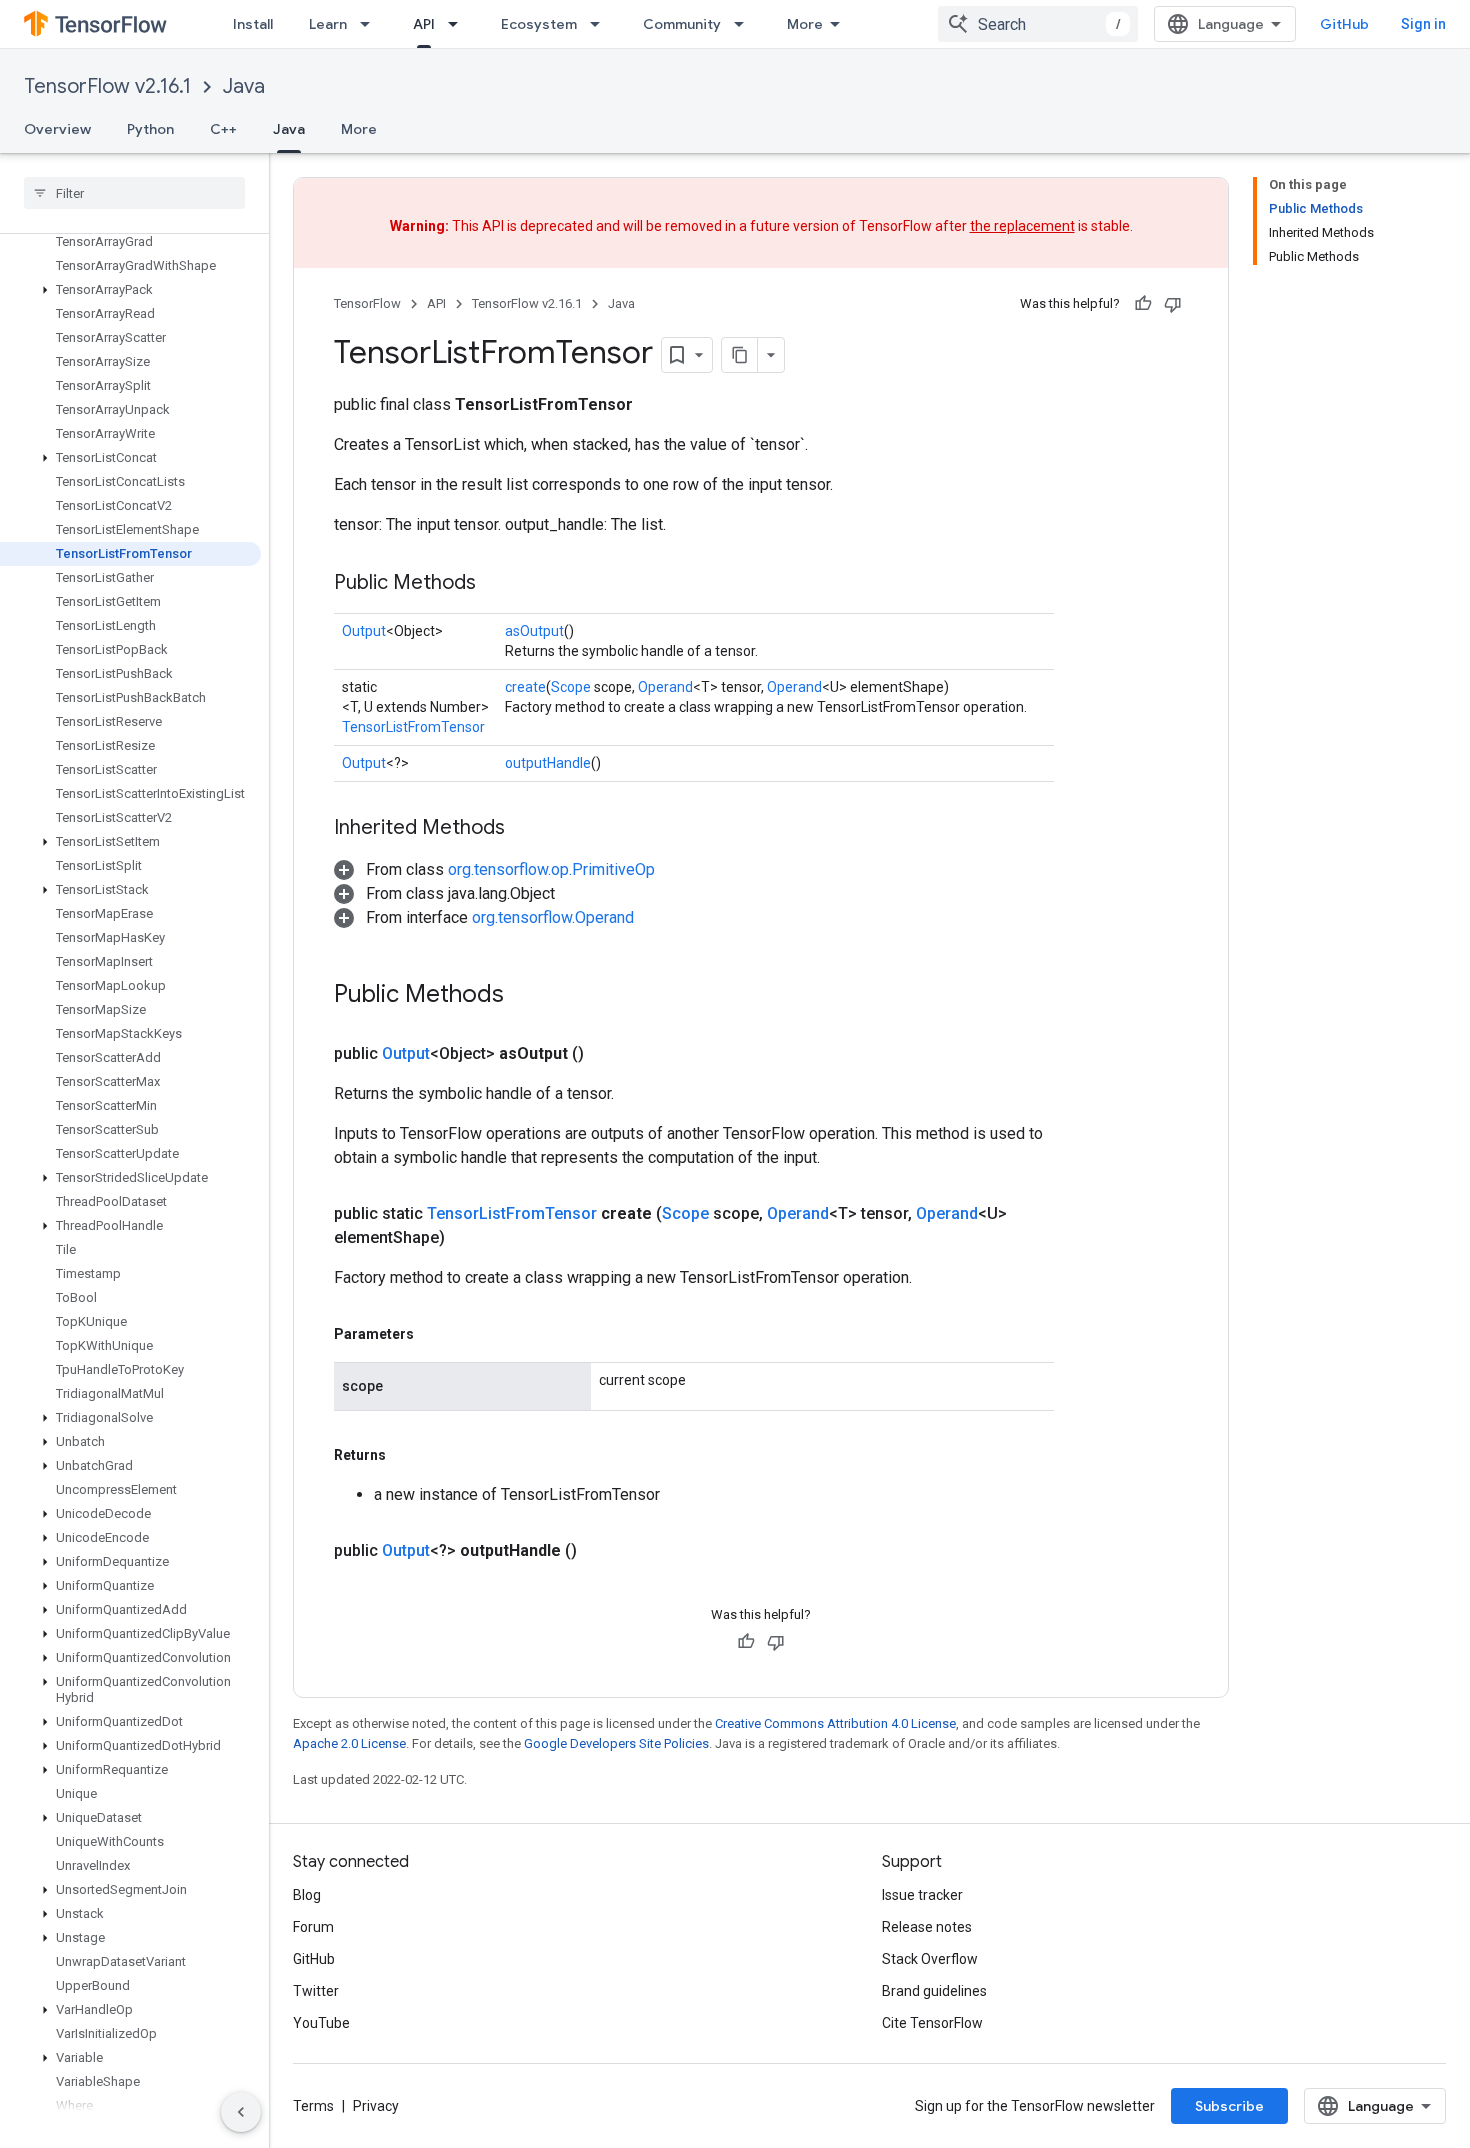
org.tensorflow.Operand (553, 917)
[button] (130, 290)
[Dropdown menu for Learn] (371, 24)
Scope (571, 687)
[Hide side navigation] (241, 2112)
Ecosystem (539, 24)
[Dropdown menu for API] (459, 24)
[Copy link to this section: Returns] (406, 1455)
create (525, 687)
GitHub (1344, 24)
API (424, 24)
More (805, 24)
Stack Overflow (930, 1959)
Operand (665, 687)
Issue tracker (922, 1895)
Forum (313, 1927)
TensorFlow (367, 303)
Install (253, 24)
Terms (313, 2106)
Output (364, 631)
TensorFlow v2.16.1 (107, 86)
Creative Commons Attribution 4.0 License (835, 1723)
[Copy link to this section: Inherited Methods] (525, 829)
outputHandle (548, 763)
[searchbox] (134, 193)
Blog (307, 1895)
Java (244, 86)
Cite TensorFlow (932, 2023)
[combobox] (1038, 24)
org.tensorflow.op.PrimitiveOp (551, 869)
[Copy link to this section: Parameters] (434, 1334)
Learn (328, 24)
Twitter (316, 1991)
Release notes (927, 1927)
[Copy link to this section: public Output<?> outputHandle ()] (601, 1551)
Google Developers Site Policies (616, 1743)
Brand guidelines (934, 1991)
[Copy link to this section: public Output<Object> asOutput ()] (608, 1054)
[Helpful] (1143, 304)
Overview (57, 129)
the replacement (1022, 226)
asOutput (534, 631)
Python (150, 129)
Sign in (1423, 24)
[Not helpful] (1173, 304)
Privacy (376, 2106)
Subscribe (1229, 2106)
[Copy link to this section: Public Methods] (496, 584)
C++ (223, 129)
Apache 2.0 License (349, 1743)
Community (682, 24)
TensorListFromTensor (413, 727)
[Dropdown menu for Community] (745, 24)
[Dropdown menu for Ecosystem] (601, 24)
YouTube (321, 2023)
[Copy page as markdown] (740, 355)
